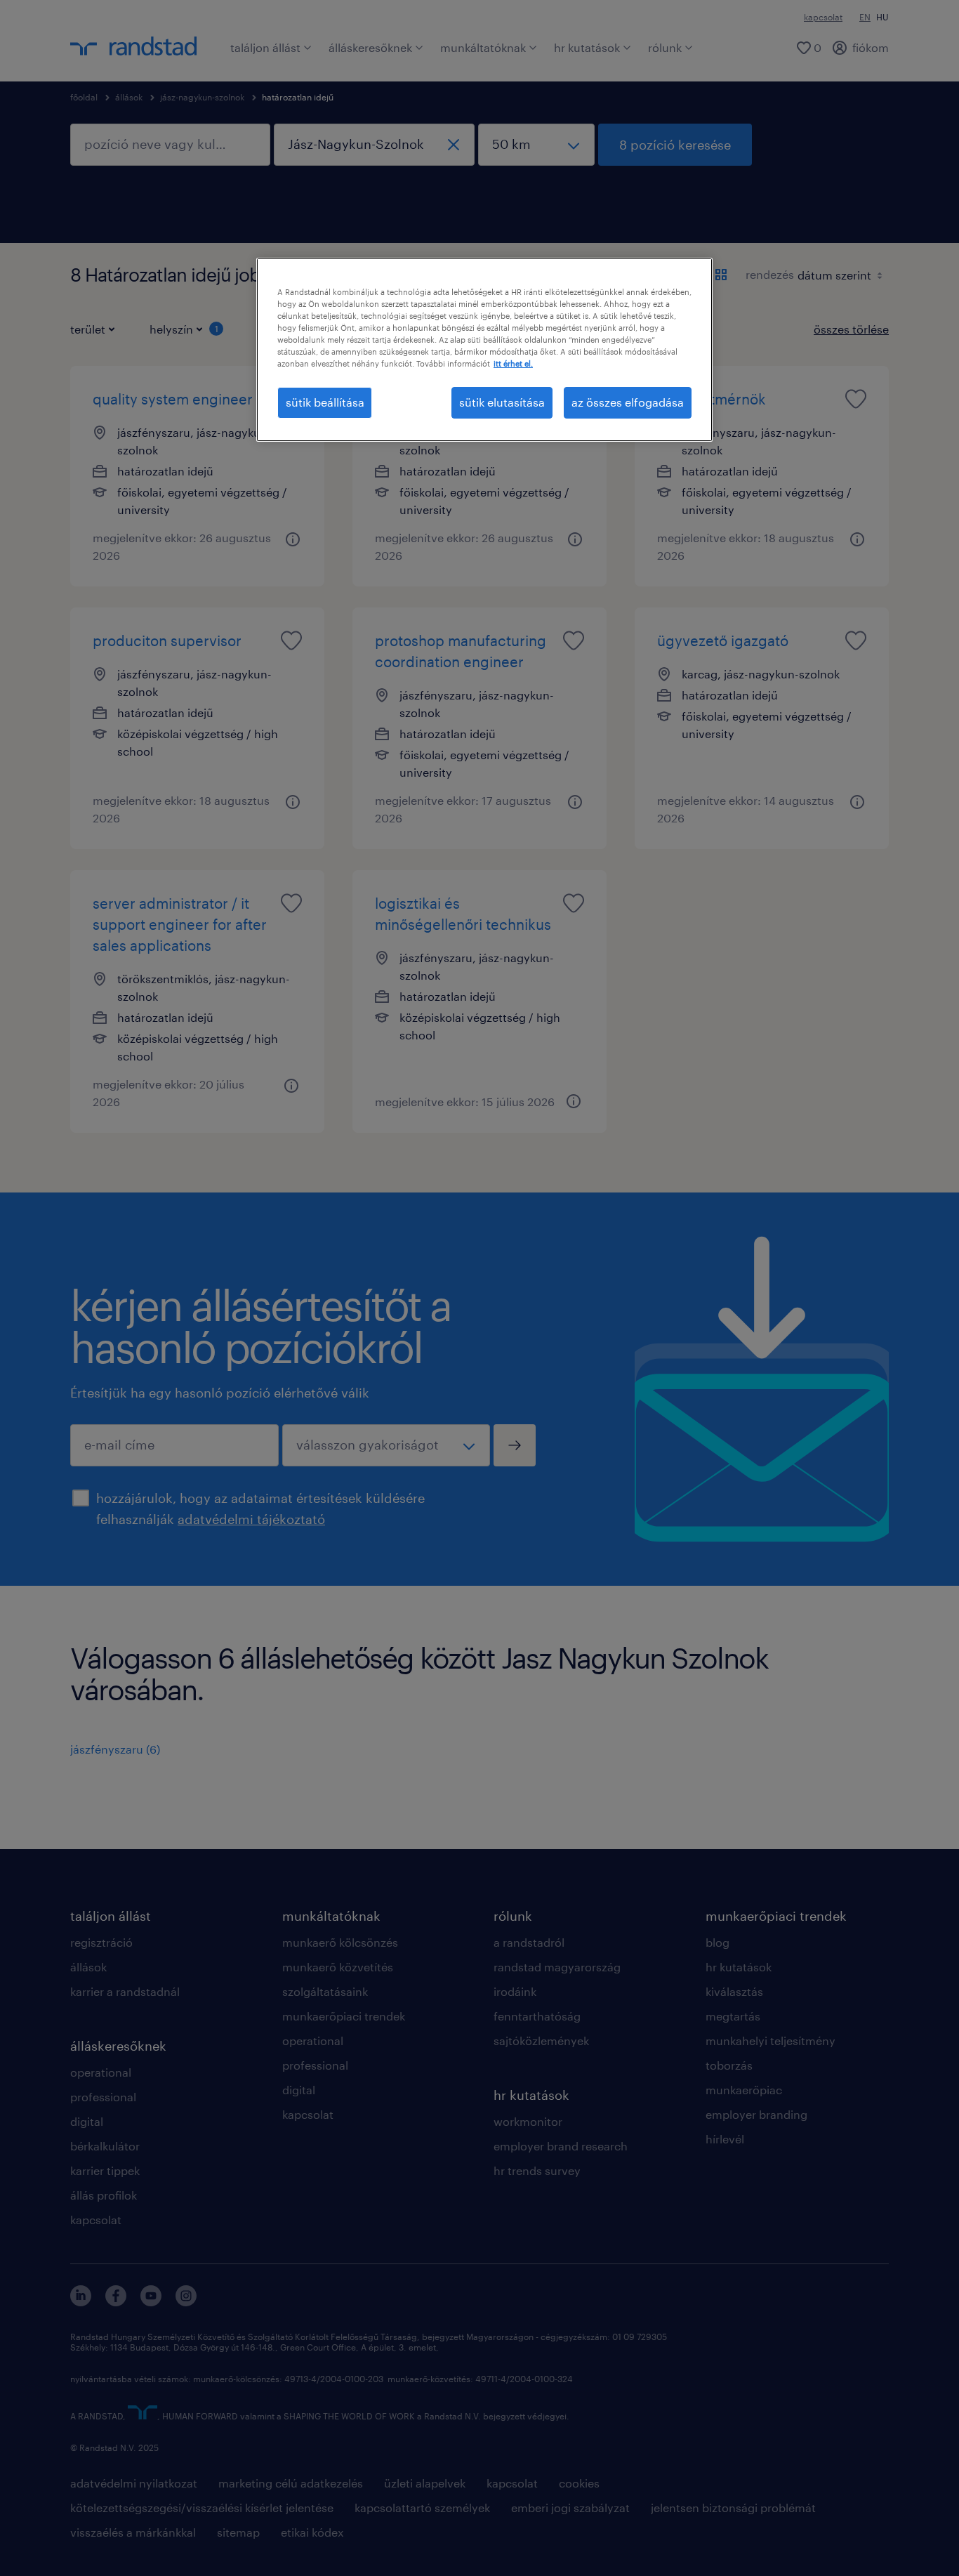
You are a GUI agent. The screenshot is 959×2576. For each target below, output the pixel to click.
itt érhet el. (513, 363)
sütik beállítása (325, 402)
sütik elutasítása (502, 402)
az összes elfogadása (628, 402)
